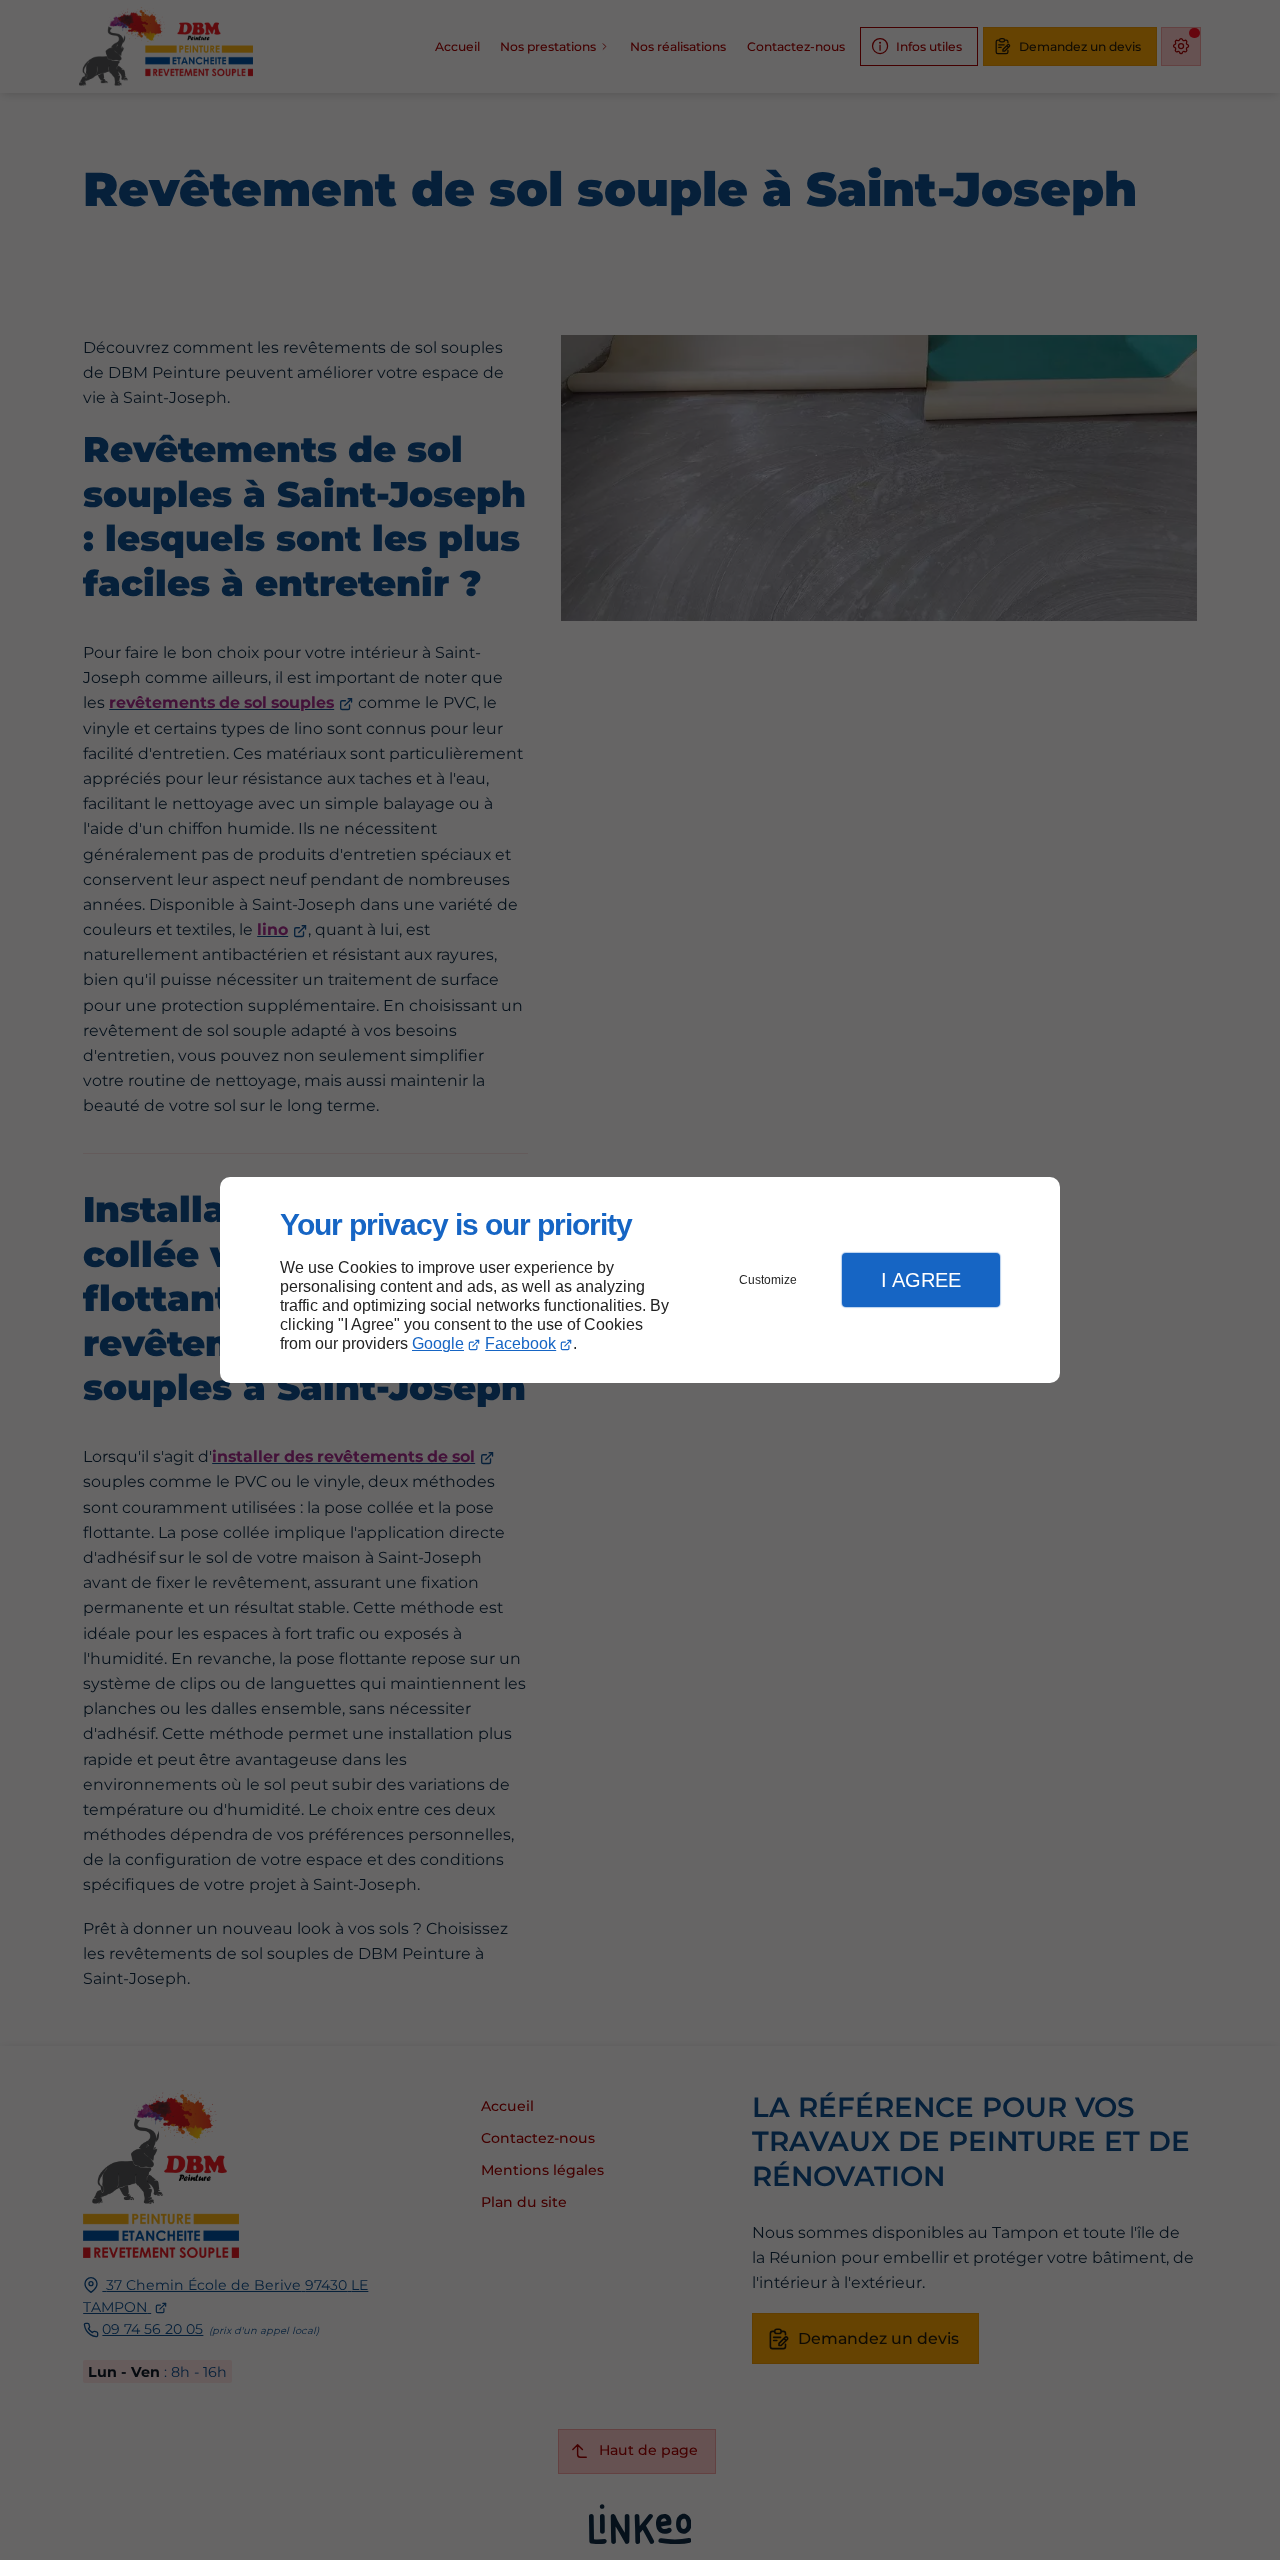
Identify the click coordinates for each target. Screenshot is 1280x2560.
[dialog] (640, 1280)
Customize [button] (768, 1280)
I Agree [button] (921, 1280)
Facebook (520, 1343)
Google (438, 1343)
